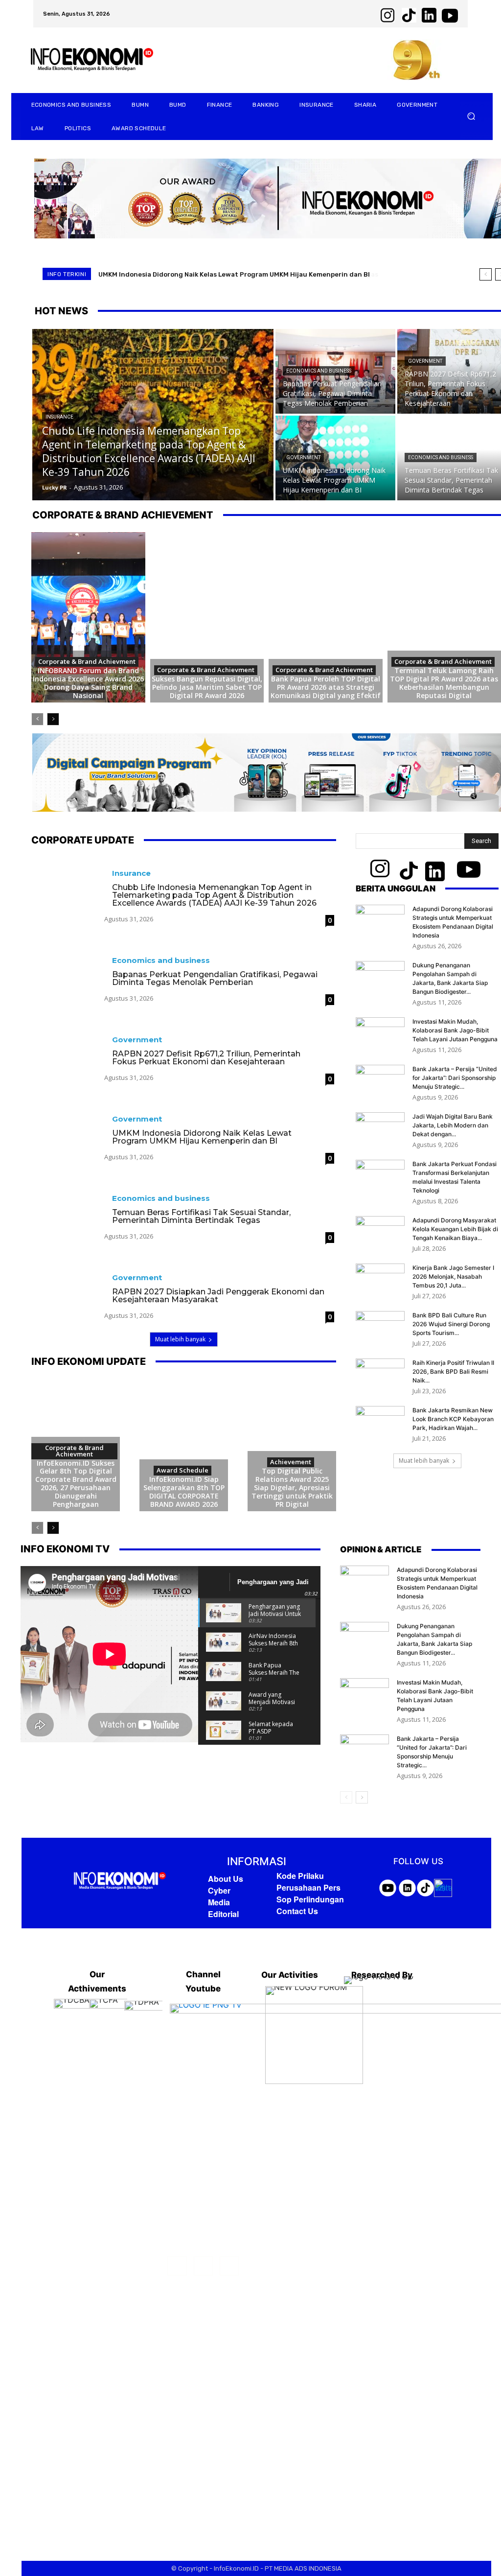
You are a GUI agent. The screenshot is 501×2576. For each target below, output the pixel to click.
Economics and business (319, 371)
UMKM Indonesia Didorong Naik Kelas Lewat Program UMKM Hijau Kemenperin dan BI (202, 1137)
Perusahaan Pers (308, 1887)
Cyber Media (219, 1896)
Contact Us (297, 1911)
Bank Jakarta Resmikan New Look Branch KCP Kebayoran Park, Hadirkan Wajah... (453, 1419)
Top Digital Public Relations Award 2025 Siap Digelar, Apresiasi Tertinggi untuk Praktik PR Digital (292, 1487)
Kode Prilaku (300, 1876)
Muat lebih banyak (180, 1339)
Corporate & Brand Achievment (87, 661)
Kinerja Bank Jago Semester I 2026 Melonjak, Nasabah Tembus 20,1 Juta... (453, 1276)
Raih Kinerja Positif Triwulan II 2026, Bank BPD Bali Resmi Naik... (453, 1371)
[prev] (486, 274)
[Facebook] (177, 2266)
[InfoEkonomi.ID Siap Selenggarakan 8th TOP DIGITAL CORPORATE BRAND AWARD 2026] (184, 1445)
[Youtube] (229, 2266)
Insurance (59, 417)
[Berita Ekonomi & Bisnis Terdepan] (120, 1881)
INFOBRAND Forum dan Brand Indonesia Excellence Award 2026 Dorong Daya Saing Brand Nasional (88, 683)
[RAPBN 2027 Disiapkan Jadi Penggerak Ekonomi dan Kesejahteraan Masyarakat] (68, 1287)
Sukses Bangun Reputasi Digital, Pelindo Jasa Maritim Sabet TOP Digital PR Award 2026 (207, 687)
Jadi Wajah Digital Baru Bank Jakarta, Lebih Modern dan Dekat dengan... (453, 1125)
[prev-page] (37, 719)
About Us (226, 1879)
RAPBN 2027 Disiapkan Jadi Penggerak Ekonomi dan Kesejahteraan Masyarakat (218, 1296)
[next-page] (53, 719)
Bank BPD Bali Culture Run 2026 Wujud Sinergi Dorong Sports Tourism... (451, 1324)
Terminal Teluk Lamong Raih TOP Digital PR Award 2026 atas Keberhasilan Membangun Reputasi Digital (444, 683)
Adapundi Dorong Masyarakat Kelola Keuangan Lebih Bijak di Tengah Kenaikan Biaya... (455, 1229)
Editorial (223, 1914)
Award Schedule (182, 1470)
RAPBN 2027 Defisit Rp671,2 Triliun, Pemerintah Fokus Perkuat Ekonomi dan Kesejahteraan (206, 1058)
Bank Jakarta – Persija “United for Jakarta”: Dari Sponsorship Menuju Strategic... (455, 1078)
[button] (471, 116)
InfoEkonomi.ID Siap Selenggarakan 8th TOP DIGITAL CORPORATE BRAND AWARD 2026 (184, 1491)
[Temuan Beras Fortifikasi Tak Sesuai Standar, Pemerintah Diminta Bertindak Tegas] (68, 1207)
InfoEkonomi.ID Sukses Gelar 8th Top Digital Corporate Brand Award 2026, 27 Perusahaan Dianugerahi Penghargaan (76, 1484)
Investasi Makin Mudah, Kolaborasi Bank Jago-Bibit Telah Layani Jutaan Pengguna (455, 1030)
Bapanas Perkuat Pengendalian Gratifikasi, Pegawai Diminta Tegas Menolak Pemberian (215, 978)
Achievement (291, 1462)
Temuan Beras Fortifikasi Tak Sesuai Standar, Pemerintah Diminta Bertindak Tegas (233, 274)
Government (425, 361)
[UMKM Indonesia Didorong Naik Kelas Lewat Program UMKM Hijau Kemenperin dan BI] (335, 458)
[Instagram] (203, 2266)
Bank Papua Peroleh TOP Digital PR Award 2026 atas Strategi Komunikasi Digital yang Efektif (326, 687)
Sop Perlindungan (310, 1899)
